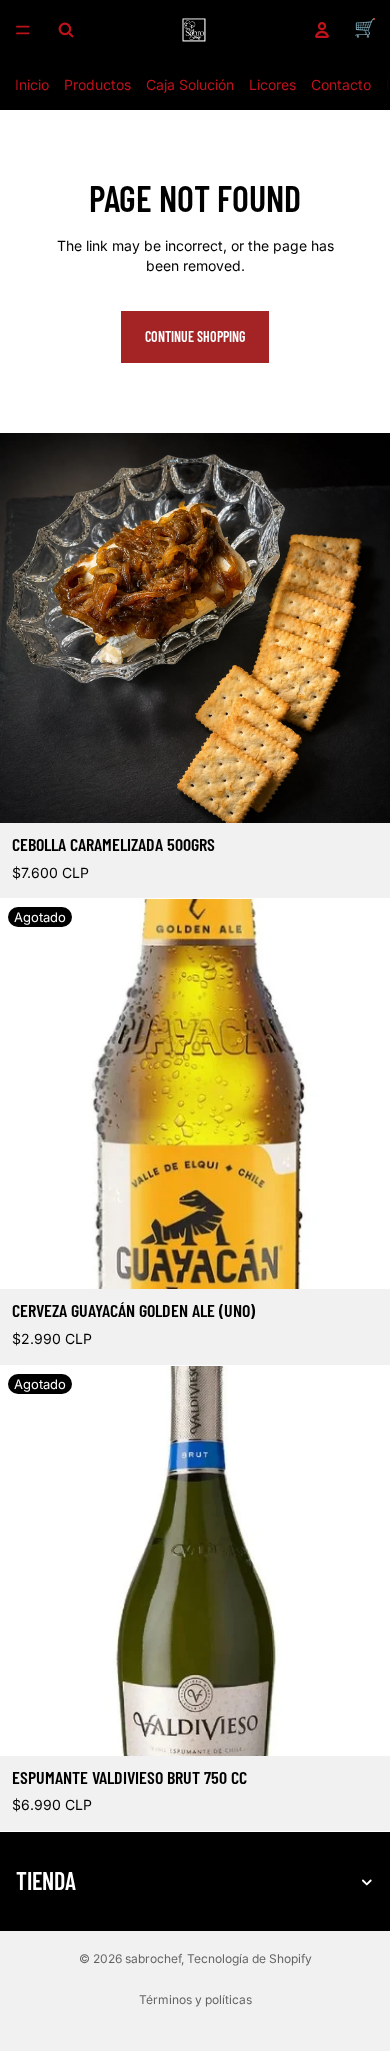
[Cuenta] (322, 30)
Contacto (341, 84)
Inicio (32, 84)
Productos (97, 84)
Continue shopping (195, 336)
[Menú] (23, 30)
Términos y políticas (195, 1999)
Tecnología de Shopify (249, 1958)
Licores (272, 84)
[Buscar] (66, 30)
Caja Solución (190, 84)
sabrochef (153, 1958)
